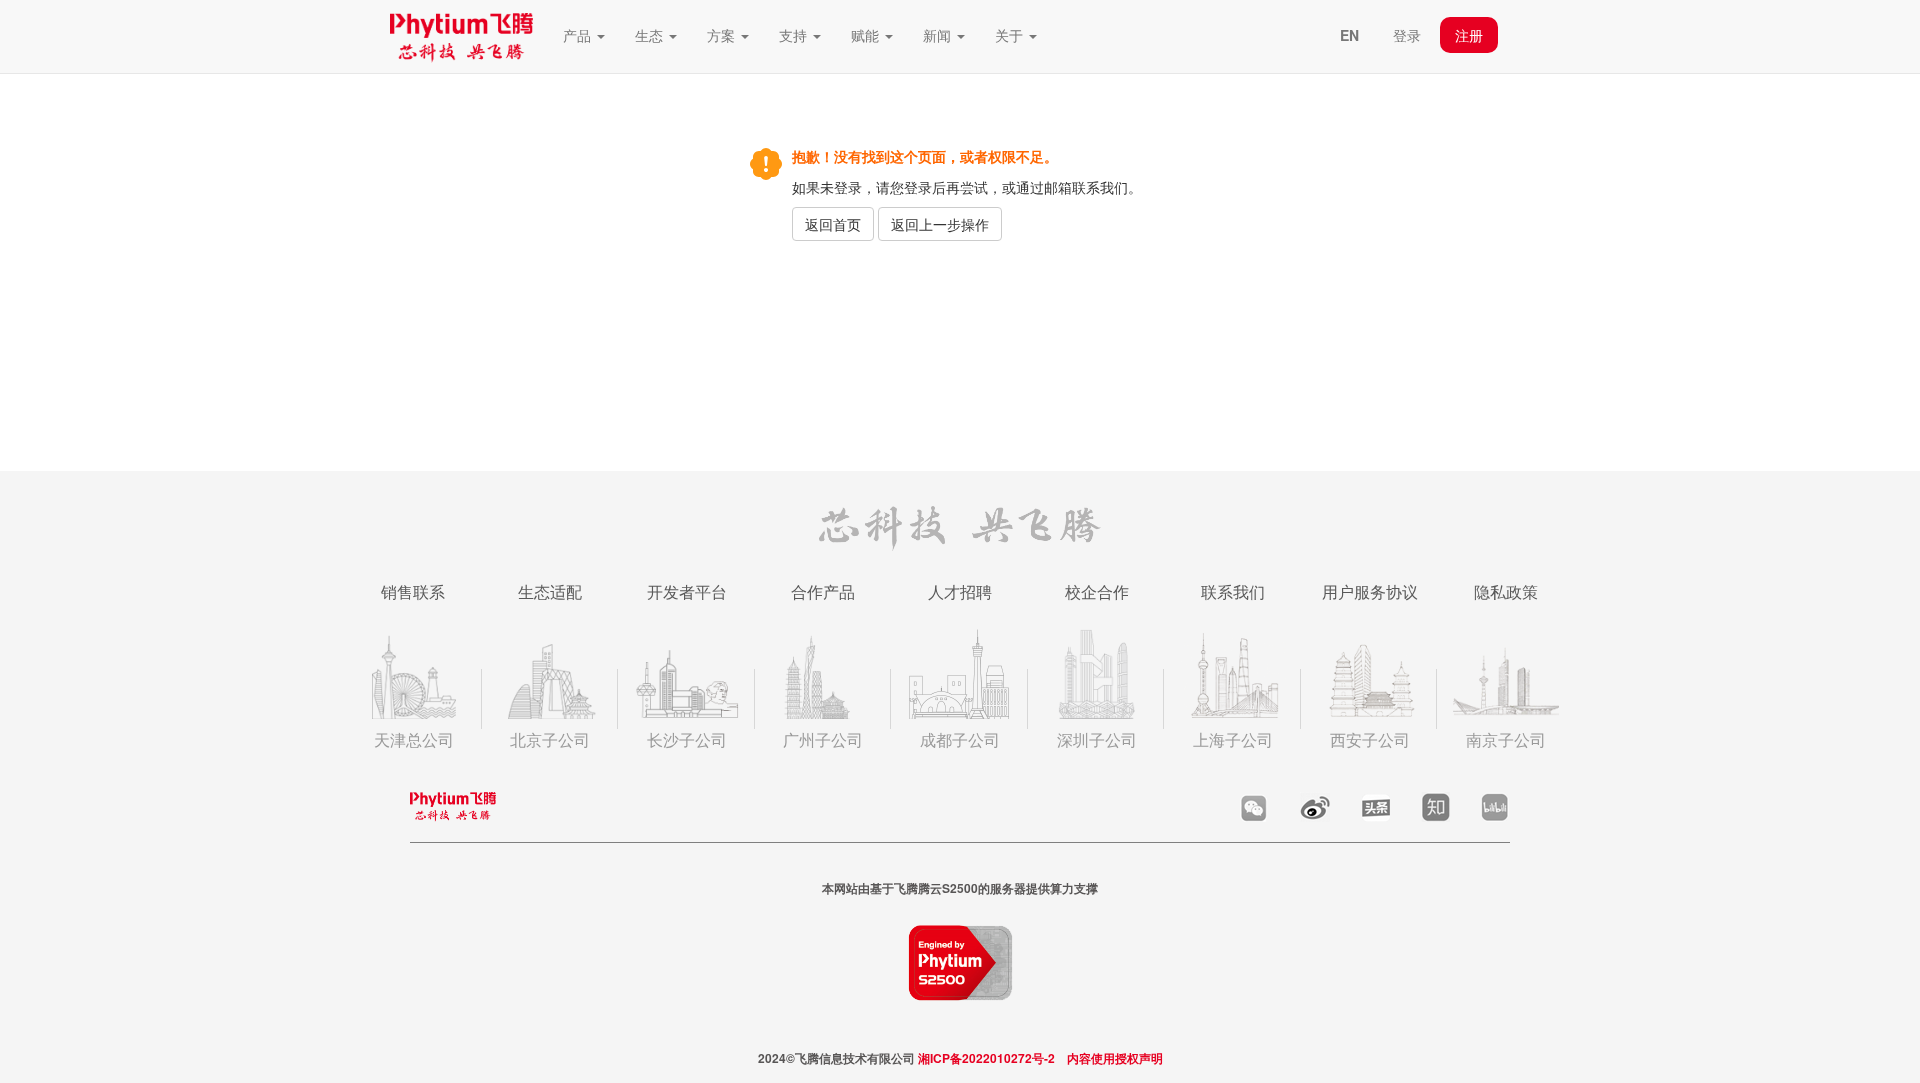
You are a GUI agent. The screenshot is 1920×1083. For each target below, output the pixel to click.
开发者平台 (687, 591)
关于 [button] (1011, 35)
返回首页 (833, 224)
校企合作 (1097, 591)
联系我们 (1233, 591)
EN (1349, 35)
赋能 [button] (867, 35)
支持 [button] (795, 35)
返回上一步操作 (940, 224)
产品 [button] (579, 35)
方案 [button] (723, 35)
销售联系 (413, 591)
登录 (1407, 35)
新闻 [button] (939, 35)
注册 (1469, 35)
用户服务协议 (1370, 591)
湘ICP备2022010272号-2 (986, 1058)
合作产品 (823, 591)
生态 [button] (651, 35)
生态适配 (550, 591)
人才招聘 (960, 591)
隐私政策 (1506, 591)
